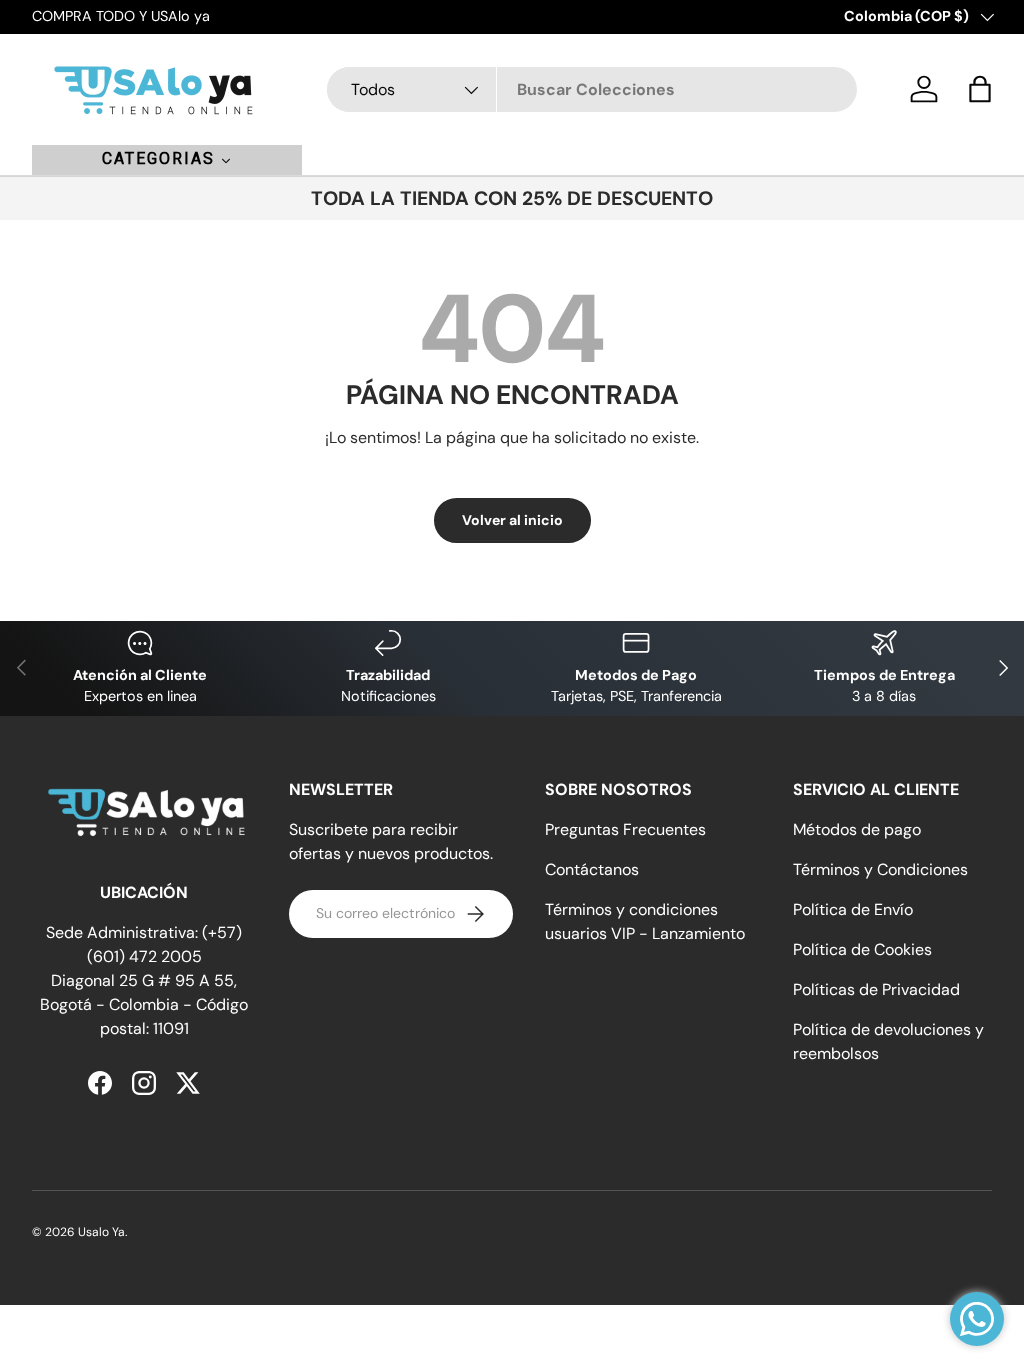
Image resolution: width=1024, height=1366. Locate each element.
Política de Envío (853, 909)
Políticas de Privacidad (876, 989)
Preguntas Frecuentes (625, 829)
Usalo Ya (101, 1232)
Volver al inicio (512, 520)
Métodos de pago (857, 829)
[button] (980, 89)
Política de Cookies (862, 949)
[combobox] (592, 89)
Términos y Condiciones (880, 869)
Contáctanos (592, 869)
